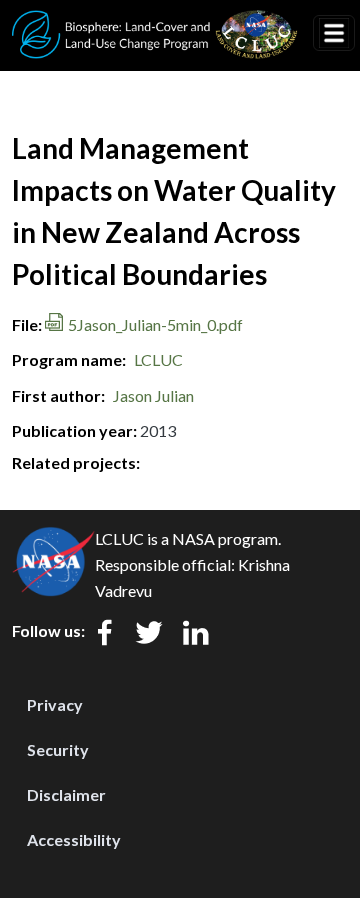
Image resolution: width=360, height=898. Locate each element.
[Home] (155, 23)
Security (58, 749)
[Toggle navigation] (334, 33)
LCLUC (158, 359)
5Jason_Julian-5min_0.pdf (155, 324)
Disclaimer (66, 794)
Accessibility (74, 839)
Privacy (55, 704)
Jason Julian (153, 395)
